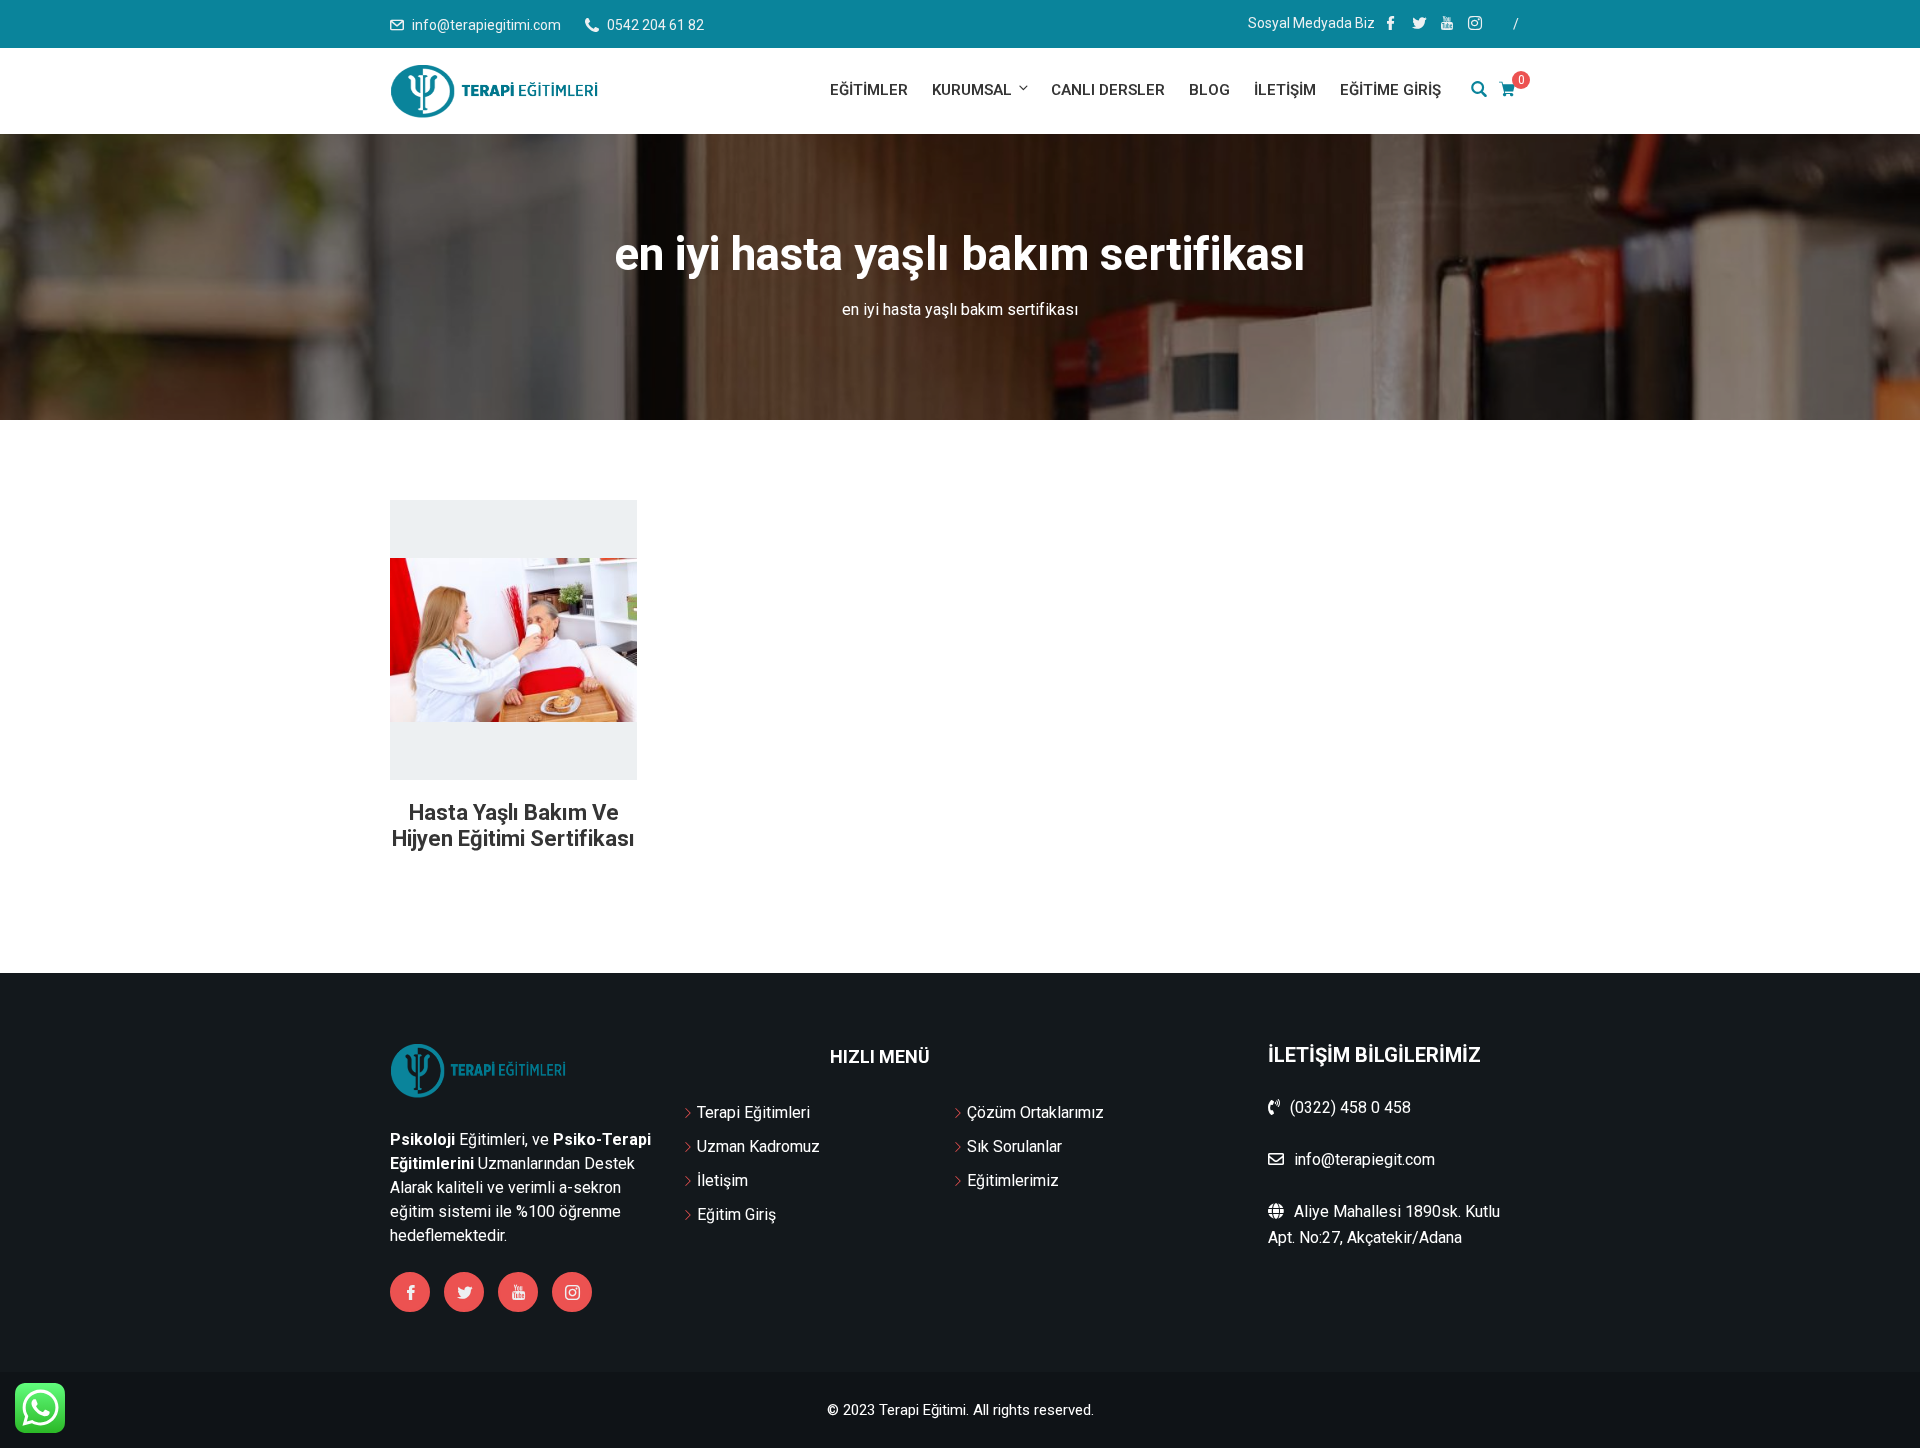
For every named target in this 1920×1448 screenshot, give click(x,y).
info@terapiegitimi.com (486, 25)
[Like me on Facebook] (1391, 25)
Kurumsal (972, 90)
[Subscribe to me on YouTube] (1447, 25)
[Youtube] (518, 1292)
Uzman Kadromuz (758, 1146)
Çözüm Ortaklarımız (1035, 1112)
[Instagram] (572, 1292)
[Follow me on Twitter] (1419, 25)
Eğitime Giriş (1390, 90)
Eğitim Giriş (736, 1214)
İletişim (1285, 90)
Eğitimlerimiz (1013, 1180)
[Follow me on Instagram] (1475, 25)
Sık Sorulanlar (1014, 1146)
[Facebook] (410, 1292)
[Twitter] (464, 1292)
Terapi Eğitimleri (753, 1112)
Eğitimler (869, 90)
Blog (1209, 90)
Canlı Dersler (1108, 90)
